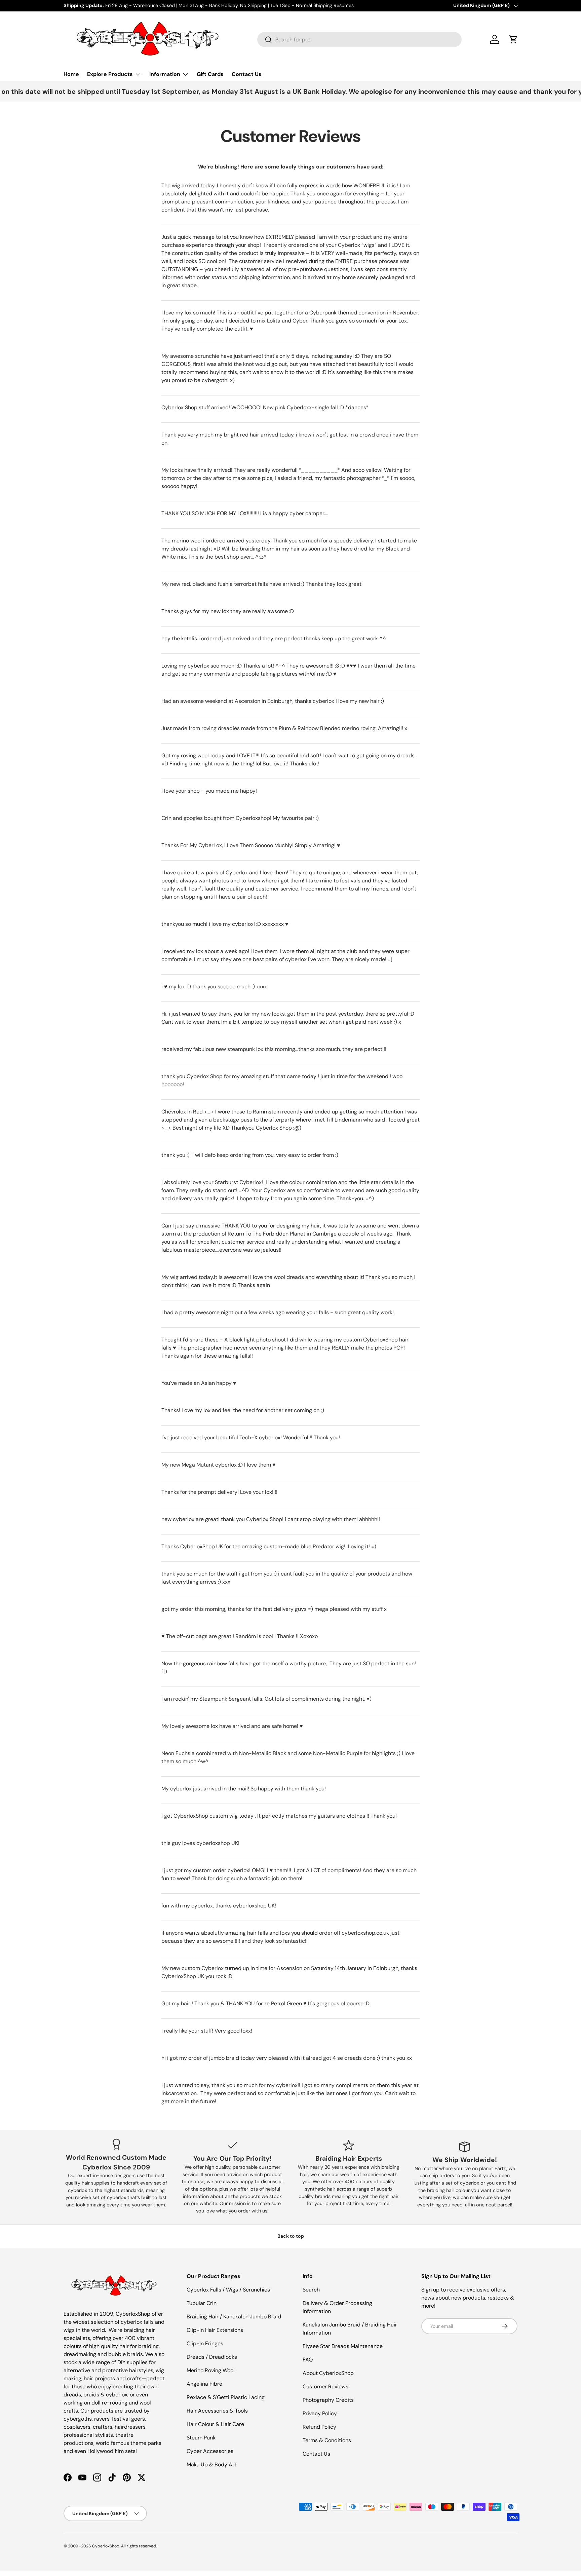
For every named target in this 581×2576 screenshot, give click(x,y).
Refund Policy (319, 2427)
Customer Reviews (325, 2386)
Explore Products (110, 74)
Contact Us (247, 74)
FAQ (308, 2360)
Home (71, 74)
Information (165, 74)
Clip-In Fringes (205, 2343)
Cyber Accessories (210, 2451)
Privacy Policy (320, 2413)
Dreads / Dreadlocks (212, 2357)
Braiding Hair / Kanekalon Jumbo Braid (234, 2317)
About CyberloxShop (328, 2373)
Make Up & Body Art (211, 2465)
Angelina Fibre (204, 2384)
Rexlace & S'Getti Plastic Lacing (226, 2397)
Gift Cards (210, 74)
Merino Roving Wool (211, 2370)
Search (311, 2290)
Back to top (291, 2236)
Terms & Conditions (327, 2440)
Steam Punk (201, 2438)
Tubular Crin (202, 2303)
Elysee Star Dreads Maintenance (343, 2346)
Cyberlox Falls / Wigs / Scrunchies (228, 2290)
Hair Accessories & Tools (217, 2411)
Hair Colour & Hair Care (215, 2424)
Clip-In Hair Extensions (215, 2330)
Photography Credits (328, 2400)
